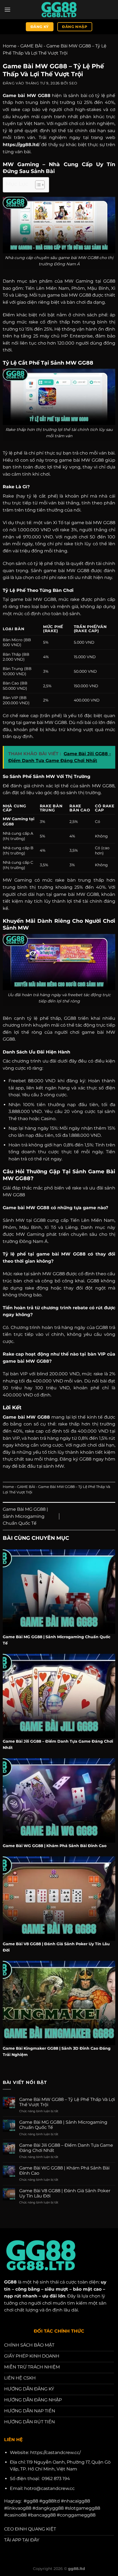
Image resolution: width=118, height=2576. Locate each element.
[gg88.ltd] (59, 10)
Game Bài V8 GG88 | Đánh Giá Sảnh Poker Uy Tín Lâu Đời (65, 2193)
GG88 (10, 2282)
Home (10, 46)
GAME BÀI (31, 46)
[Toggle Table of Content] (37, 185)
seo (73, 83)
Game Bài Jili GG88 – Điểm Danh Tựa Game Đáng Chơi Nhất (66, 2148)
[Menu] (7, 9)
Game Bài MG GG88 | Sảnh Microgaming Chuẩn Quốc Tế (25, 1516)
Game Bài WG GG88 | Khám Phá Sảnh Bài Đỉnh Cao (64, 2171)
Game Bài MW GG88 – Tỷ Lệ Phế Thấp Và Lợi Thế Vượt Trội (67, 2102)
